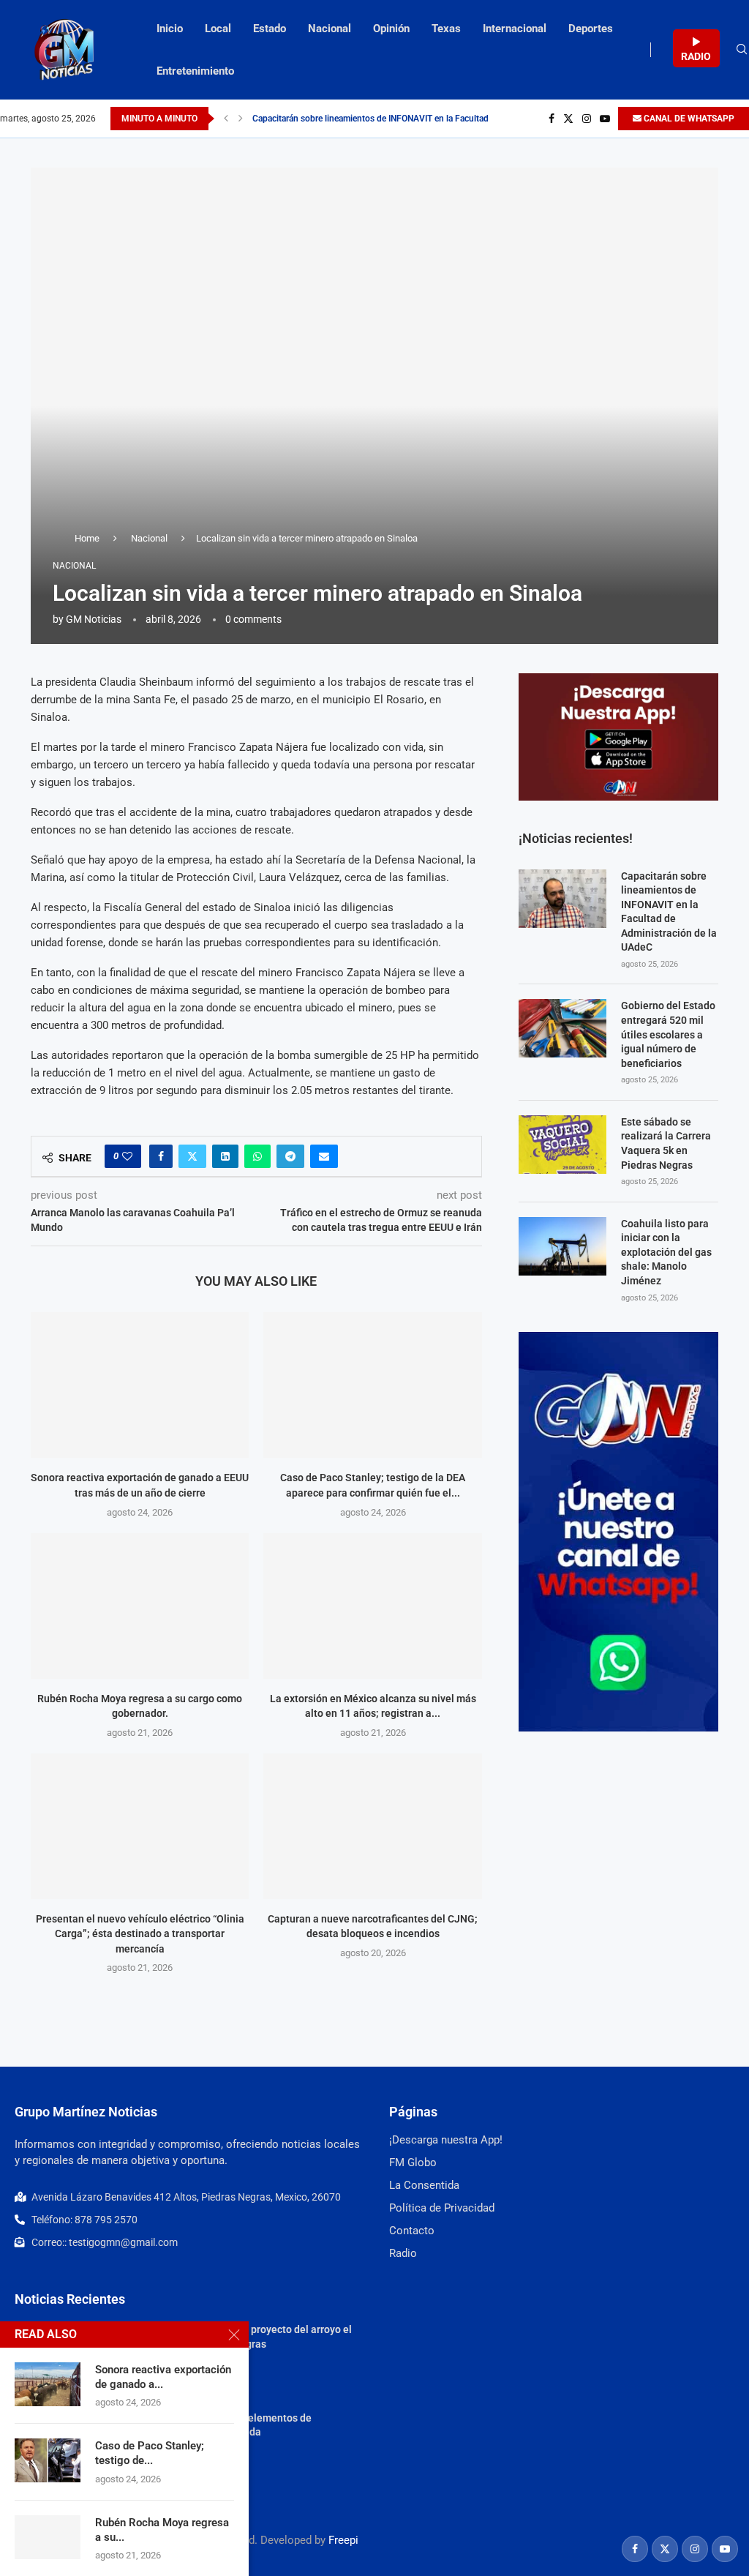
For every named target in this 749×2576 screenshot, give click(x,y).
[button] (226, 119)
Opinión (391, 29)
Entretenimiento (195, 71)
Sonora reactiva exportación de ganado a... (163, 2377)
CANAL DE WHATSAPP (688, 119)
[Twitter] (568, 119)
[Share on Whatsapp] (257, 1156)
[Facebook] (552, 119)
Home (87, 538)
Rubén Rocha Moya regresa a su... (162, 2530)
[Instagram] (587, 119)
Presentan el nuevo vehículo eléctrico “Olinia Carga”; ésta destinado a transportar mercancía (140, 1934)
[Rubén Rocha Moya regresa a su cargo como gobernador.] (140, 1606)
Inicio (170, 29)
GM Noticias (94, 619)
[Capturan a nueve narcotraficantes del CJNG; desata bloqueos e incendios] (372, 1826)
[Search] (742, 50)
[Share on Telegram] (290, 1156)
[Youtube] (605, 119)
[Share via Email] (324, 1156)
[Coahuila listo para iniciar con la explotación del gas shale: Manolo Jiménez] (562, 1246)
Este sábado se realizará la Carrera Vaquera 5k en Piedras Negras (666, 1143)
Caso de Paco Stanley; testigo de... (150, 2453)
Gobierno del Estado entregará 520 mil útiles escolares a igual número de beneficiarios (668, 1034)
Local (218, 29)
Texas (446, 29)
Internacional (515, 29)
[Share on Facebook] (161, 1156)
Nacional (330, 29)
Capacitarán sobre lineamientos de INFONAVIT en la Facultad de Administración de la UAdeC (669, 912)
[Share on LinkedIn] (225, 1156)
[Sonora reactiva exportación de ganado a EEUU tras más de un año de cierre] (140, 1385)
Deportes (591, 29)
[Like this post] (127, 1156)
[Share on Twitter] (192, 1156)
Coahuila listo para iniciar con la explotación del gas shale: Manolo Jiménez (666, 1252)
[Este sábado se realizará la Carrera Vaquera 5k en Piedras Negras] (562, 1145)
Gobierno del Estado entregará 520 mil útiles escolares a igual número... (391, 119)
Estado (270, 29)
